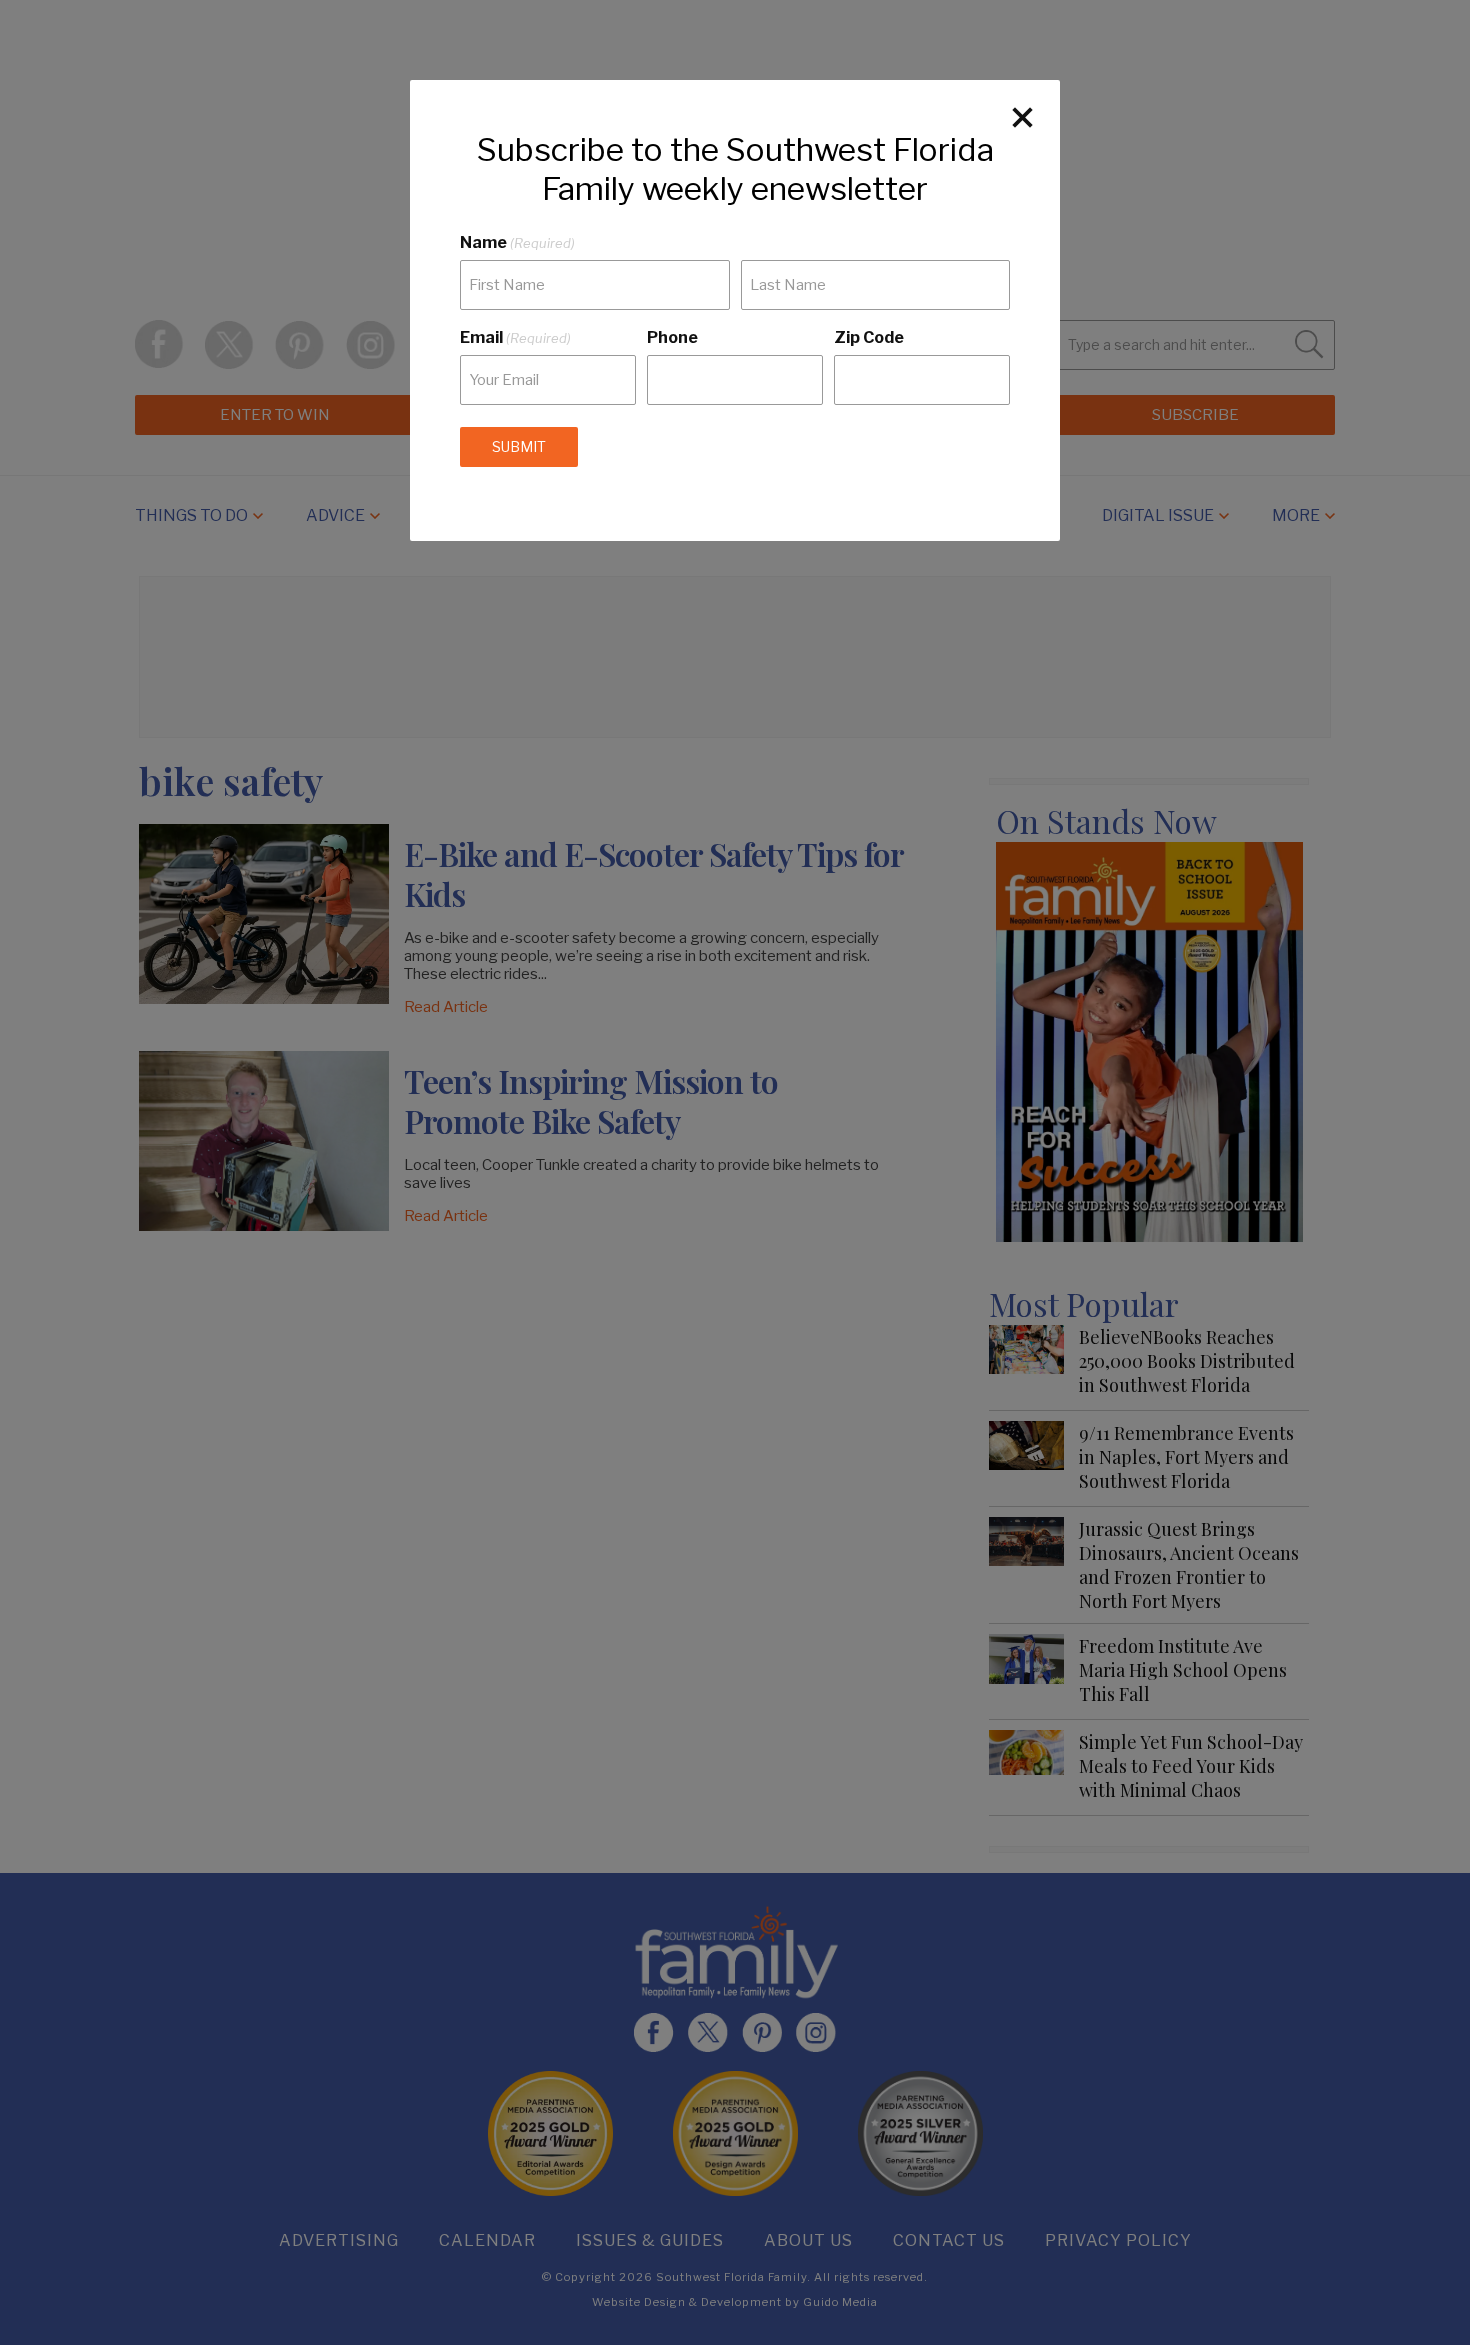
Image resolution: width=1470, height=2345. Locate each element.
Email (515, 337)
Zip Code (869, 337)
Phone (672, 337)
